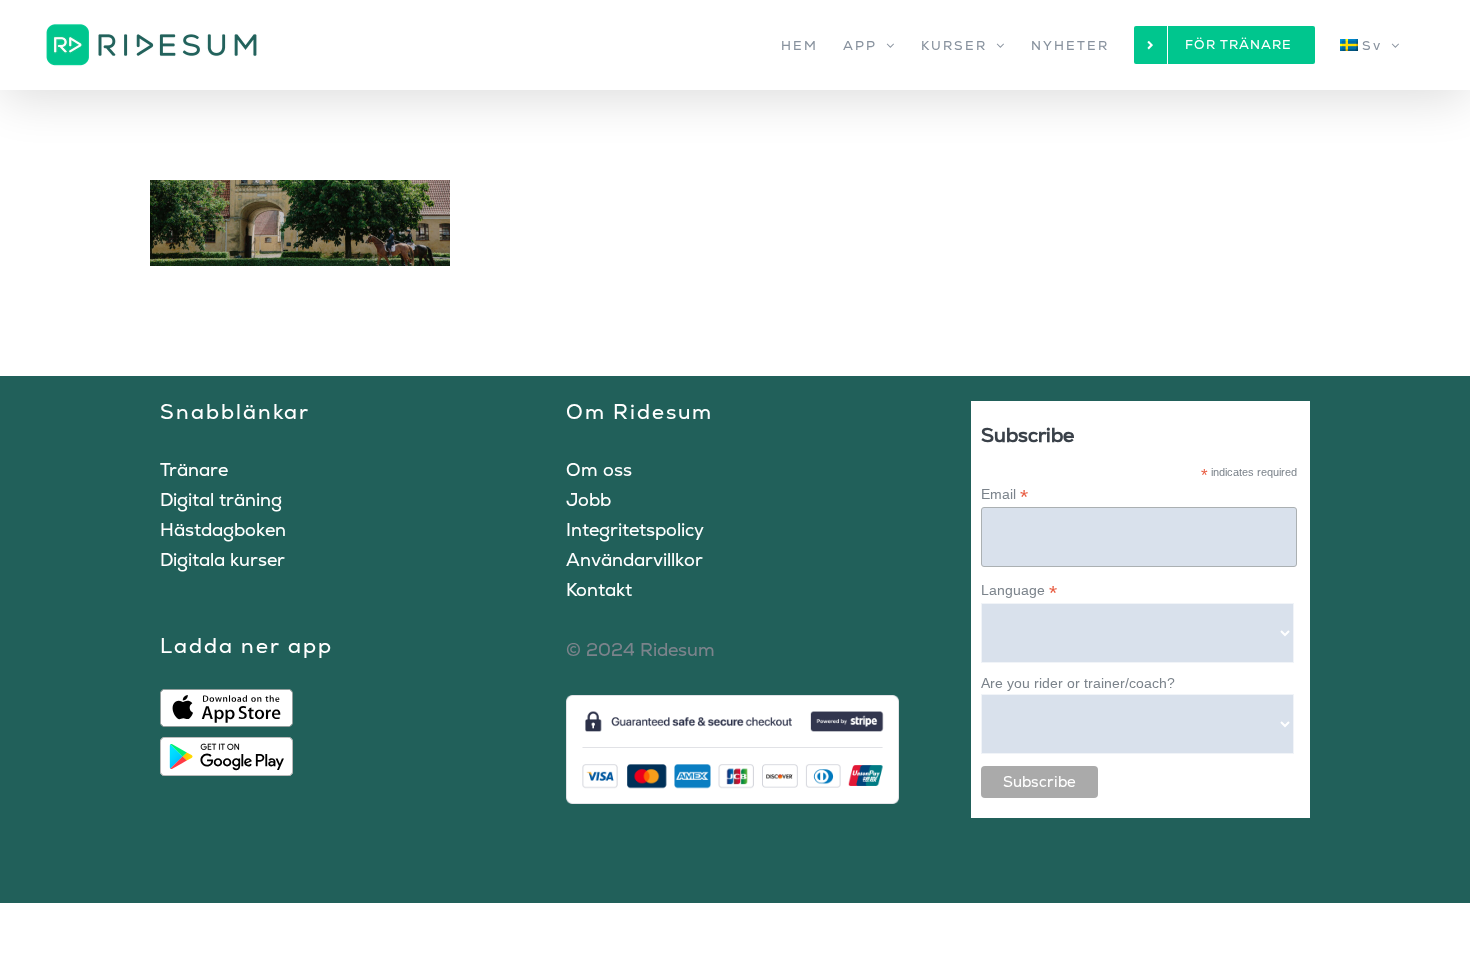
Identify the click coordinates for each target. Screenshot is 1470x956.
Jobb (588, 499)
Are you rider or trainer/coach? (1078, 683)
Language (1019, 590)
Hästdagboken (223, 529)
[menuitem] (1370, 45)
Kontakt (599, 589)
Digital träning (221, 499)
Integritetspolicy (635, 529)
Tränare (194, 469)
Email (1004, 494)
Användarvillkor (634, 559)
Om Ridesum (639, 411)
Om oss (599, 469)
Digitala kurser (222, 559)
